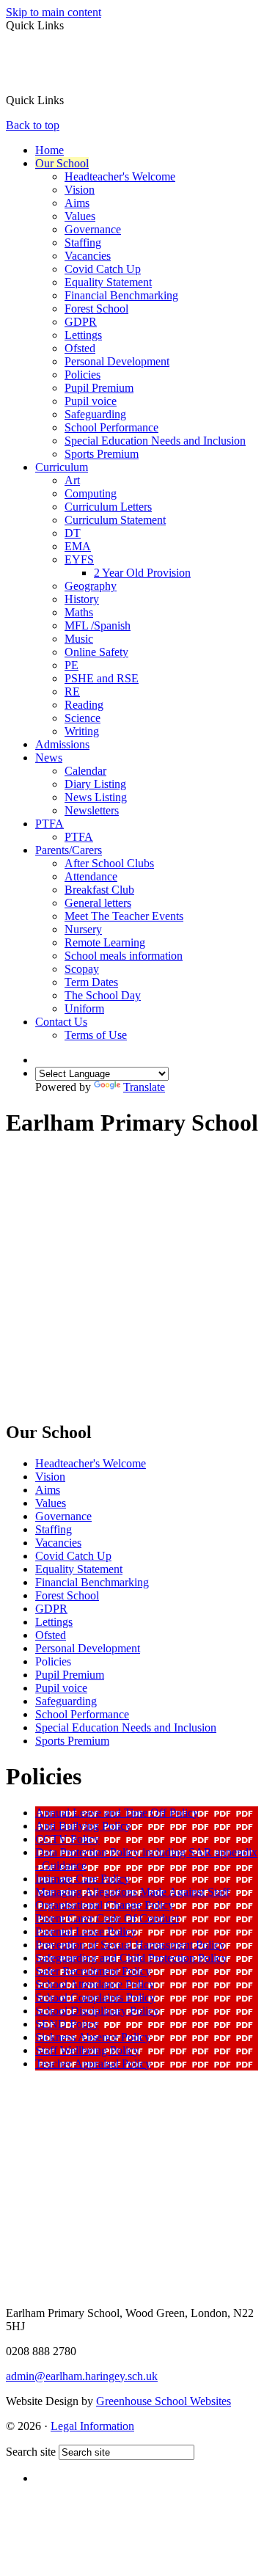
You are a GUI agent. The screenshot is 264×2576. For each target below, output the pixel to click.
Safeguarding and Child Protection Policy (131, 1958)
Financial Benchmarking (121, 295)
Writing (82, 731)
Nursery (83, 929)
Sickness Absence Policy (93, 2037)
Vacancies (88, 256)
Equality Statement (108, 282)
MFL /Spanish (98, 625)
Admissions (62, 744)
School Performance (111, 427)
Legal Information (92, 2426)
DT (73, 533)
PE (71, 665)
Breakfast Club (99, 890)
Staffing (83, 242)
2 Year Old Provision (142, 573)
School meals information (124, 956)
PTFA (49, 824)
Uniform (84, 1008)
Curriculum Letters (108, 507)
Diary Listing (95, 784)
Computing (91, 493)
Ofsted (80, 348)
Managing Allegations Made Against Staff (132, 1892)
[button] (69, 100)
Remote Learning (105, 942)
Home (49, 150)
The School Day (103, 995)
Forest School (96, 309)
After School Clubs (109, 863)
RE (72, 692)
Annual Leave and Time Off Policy (117, 1813)
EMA (78, 546)
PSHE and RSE (102, 678)
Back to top (33, 125)
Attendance (91, 876)
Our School (62, 163)
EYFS (79, 559)
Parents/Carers (69, 850)
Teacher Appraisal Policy (93, 2064)
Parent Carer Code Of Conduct (107, 1918)
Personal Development (117, 361)
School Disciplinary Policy (97, 2011)
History (82, 599)
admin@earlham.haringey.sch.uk (82, 2376)
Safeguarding (95, 414)
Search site (31, 2452)
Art (72, 480)
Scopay (82, 969)
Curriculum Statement (115, 520)
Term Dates (91, 982)
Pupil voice (91, 401)
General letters (98, 903)
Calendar (85, 771)
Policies (82, 375)
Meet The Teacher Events (124, 916)
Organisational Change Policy (104, 1905)
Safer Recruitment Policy (93, 1971)
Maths (79, 612)
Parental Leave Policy (86, 1931)
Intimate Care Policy (82, 1879)
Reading (84, 705)
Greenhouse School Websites (164, 2401)
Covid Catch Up (103, 269)
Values (80, 216)
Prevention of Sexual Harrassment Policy (130, 1945)
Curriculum (62, 467)
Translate (144, 1087)
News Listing (96, 797)
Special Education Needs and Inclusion (155, 441)
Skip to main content (54, 12)
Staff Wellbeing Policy (87, 2050)
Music (79, 639)
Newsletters (92, 810)
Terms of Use (96, 1035)
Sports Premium (102, 454)
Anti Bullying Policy (83, 1826)
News (49, 758)
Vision (80, 190)
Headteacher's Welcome (120, 176)
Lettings (83, 335)
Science (82, 718)
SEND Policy (67, 2024)
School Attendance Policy (95, 1984)
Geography (91, 586)
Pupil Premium (99, 388)
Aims (77, 203)
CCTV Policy (67, 1839)
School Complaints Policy (95, 1997)
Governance (93, 229)
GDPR (81, 322)
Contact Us (61, 1022)
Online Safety (96, 652)
